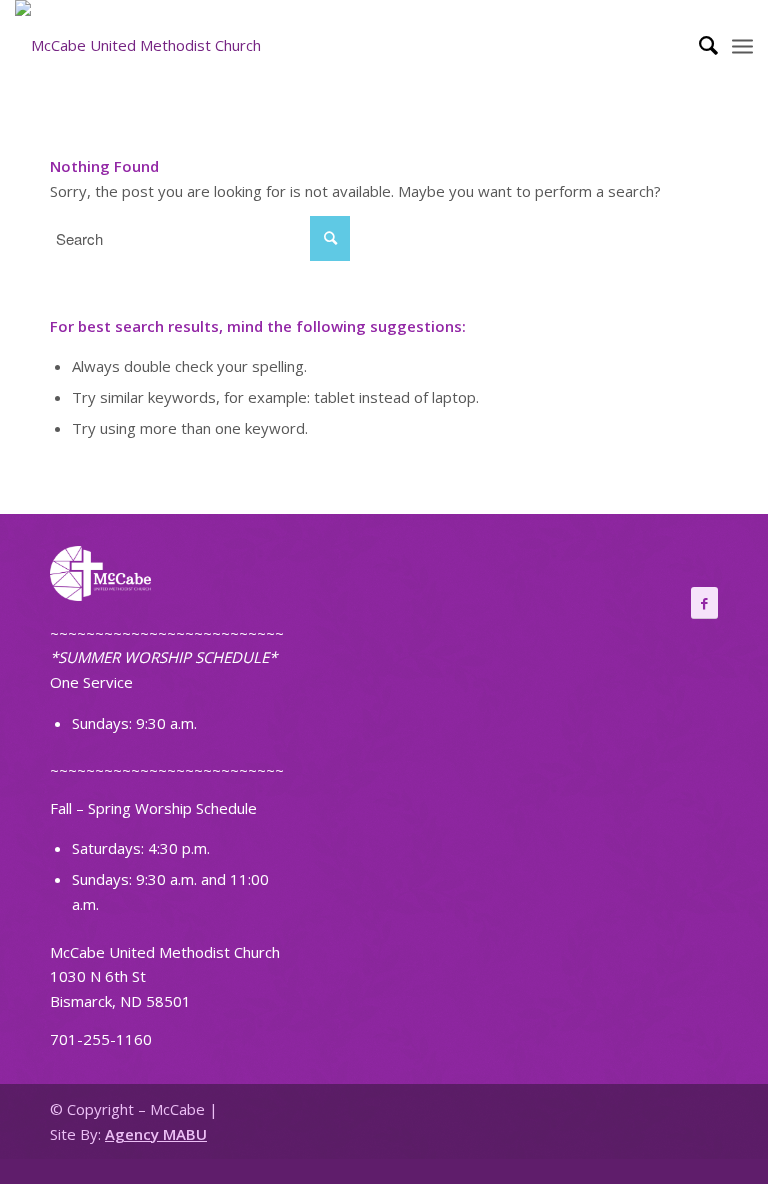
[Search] (698, 45)
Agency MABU (156, 1134)
